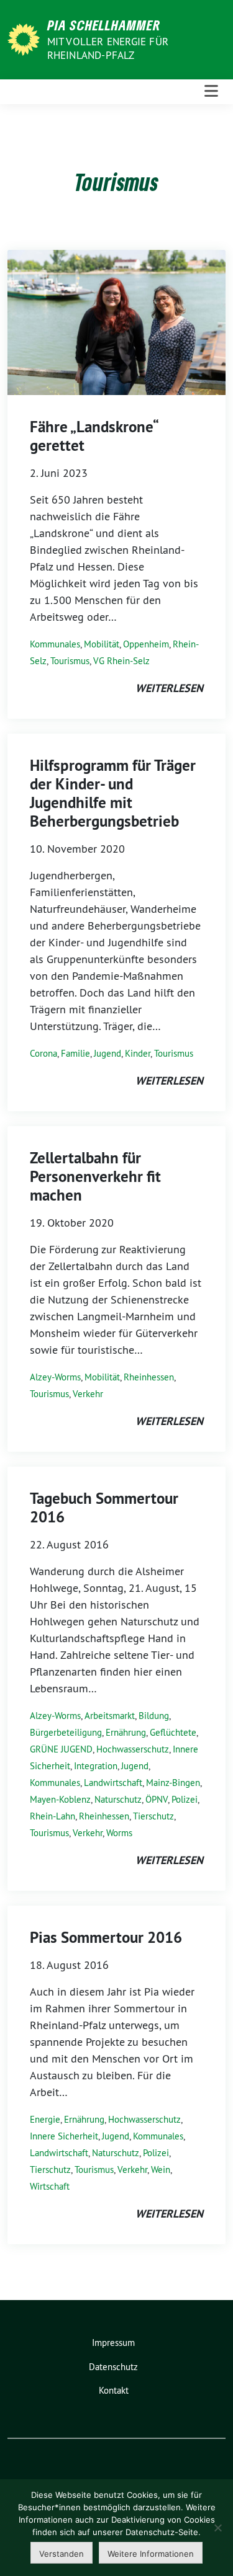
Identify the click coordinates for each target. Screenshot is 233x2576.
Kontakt (114, 2390)
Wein (161, 2170)
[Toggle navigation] (211, 91)
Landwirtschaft (113, 1783)
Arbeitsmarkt (110, 1716)
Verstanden (62, 2554)
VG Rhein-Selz (121, 661)
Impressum (113, 2343)
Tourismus (70, 661)
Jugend (107, 1053)
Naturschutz (118, 1799)
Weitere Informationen (151, 2554)
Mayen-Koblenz (60, 1799)
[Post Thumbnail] (116, 322)
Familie (75, 1053)
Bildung (154, 1716)
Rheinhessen (149, 1377)
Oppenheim (146, 644)
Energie (45, 2119)
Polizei (185, 1799)
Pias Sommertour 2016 (106, 1937)
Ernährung (126, 1732)
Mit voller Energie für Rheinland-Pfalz (108, 48)
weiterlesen (169, 688)
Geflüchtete (173, 1732)
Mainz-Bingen (173, 1783)
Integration (96, 1766)
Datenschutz (113, 2367)
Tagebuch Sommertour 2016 (104, 1508)
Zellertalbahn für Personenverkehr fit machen (95, 1176)
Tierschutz (153, 1816)
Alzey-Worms (55, 1377)
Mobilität (102, 644)
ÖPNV (157, 1799)
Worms (119, 1833)
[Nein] (217, 2528)
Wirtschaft (50, 2186)
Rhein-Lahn (53, 1816)
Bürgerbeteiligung (66, 1732)
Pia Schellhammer (104, 25)
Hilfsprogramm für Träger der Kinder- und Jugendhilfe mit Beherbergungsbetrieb (113, 793)
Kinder (138, 1053)
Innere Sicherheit (64, 2136)
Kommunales (55, 644)
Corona (43, 1053)
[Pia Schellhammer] (26, 38)
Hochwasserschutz (133, 1749)
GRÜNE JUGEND (61, 1749)
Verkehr (88, 1394)
